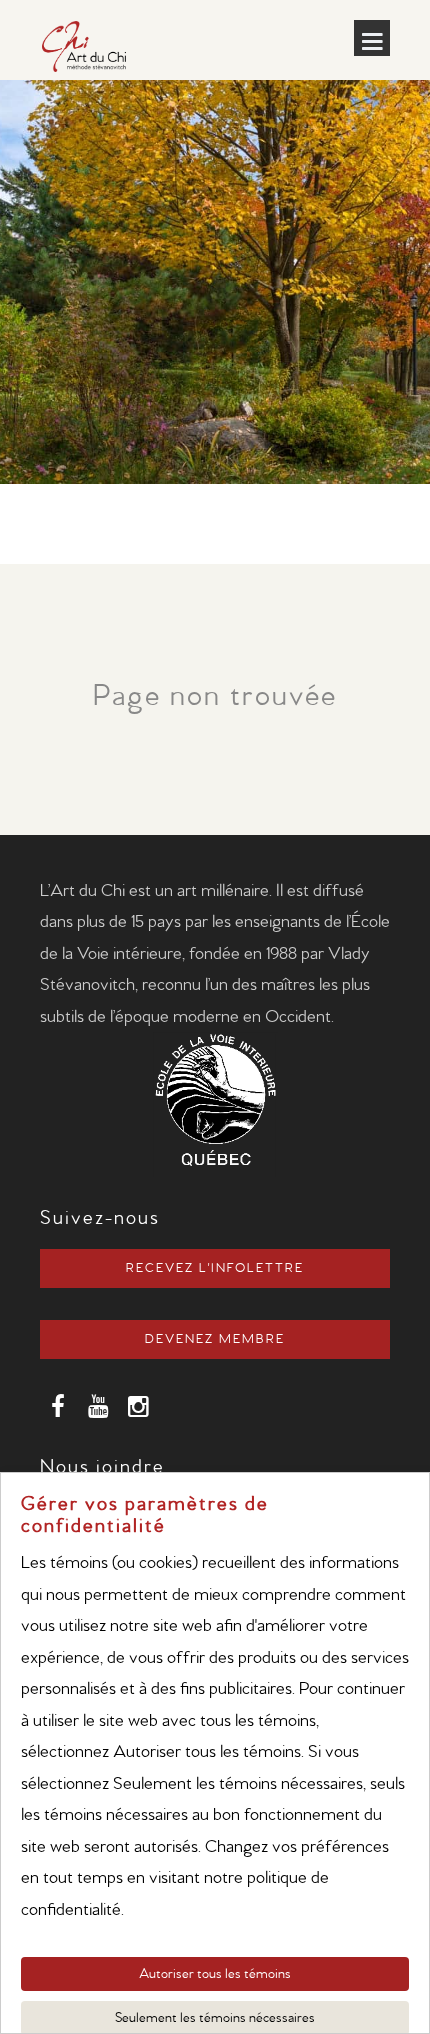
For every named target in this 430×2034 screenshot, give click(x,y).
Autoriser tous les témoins (215, 1974)
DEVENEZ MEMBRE (215, 1339)
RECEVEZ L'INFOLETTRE (215, 1268)
